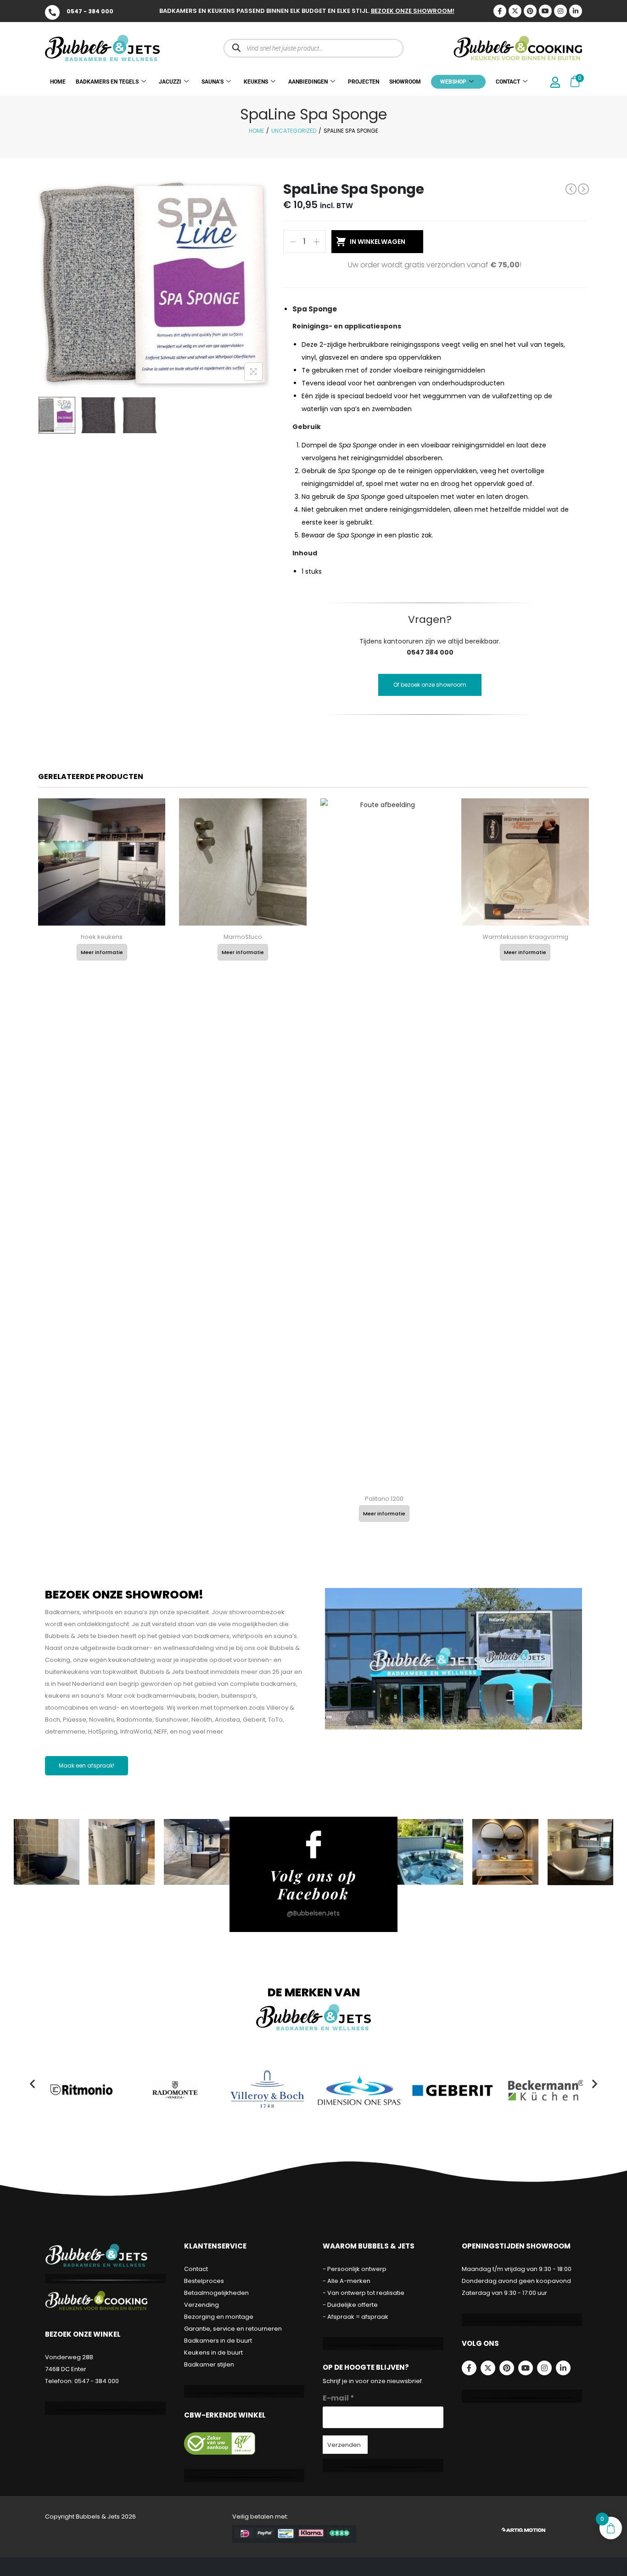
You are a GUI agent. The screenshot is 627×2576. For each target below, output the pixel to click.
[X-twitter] (515, 11)
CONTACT (508, 82)
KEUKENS (256, 82)
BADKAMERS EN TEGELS (107, 82)
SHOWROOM (405, 82)
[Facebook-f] (469, 2368)
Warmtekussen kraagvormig (525, 937)
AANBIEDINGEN (308, 82)
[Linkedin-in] (576, 11)
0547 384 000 (430, 652)
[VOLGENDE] (583, 189)
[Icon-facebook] (500, 11)
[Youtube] (545, 11)
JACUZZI (170, 82)
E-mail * (339, 2398)
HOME (58, 82)
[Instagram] (560, 11)
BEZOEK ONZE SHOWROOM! (413, 11)
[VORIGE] (571, 189)
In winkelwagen (378, 242)
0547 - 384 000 (90, 11)
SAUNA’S (213, 82)
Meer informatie (102, 952)
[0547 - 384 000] (52, 12)
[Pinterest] (530, 11)
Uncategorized (294, 131)
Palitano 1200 (384, 1499)
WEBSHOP (453, 82)
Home (256, 131)
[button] (32, 2084)
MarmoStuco (243, 937)
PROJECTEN (364, 82)
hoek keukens (102, 937)
